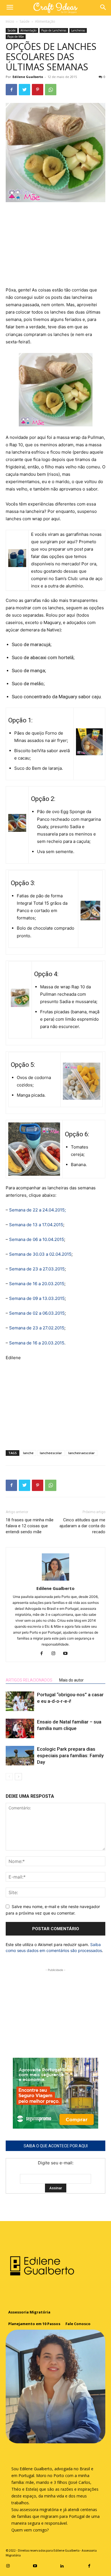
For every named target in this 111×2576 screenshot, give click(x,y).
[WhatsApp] (51, 90)
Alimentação (45, 21)
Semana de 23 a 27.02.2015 (37, 1328)
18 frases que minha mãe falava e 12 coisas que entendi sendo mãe (30, 1526)
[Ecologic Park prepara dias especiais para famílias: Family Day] (20, 1756)
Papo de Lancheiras (54, 30)
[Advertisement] (55, 245)
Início (10, 21)
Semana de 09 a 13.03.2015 (37, 1298)
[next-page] (18, 1777)
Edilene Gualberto (28, 77)
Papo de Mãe (16, 37)
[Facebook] (11, 90)
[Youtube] (68, 1654)
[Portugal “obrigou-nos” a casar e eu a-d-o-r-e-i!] (20, 1701)
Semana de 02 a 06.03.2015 (37, 1313)
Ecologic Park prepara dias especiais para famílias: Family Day (70, 1756)
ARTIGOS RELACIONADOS (29, 1680)
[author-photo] (55, 1580)
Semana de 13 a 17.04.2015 (36, 1225)
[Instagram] (56, 1654)
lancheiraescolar (82, 1453)
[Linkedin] (62, 2565)
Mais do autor (71, 1680)
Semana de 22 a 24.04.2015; (37, 1210)
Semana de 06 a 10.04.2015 (37, 1239)
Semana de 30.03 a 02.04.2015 (40, 1254)
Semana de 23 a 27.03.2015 (37, 1269)
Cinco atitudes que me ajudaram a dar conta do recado (82, 1526)
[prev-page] (9, 1777)
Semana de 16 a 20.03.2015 (37, 1284)
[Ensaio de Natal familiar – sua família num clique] (20, 1728)
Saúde (25, 21)
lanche (28, 1453)
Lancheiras (78, 30)
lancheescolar (51, 1453)
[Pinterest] (38, 90)
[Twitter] (24, 90)
